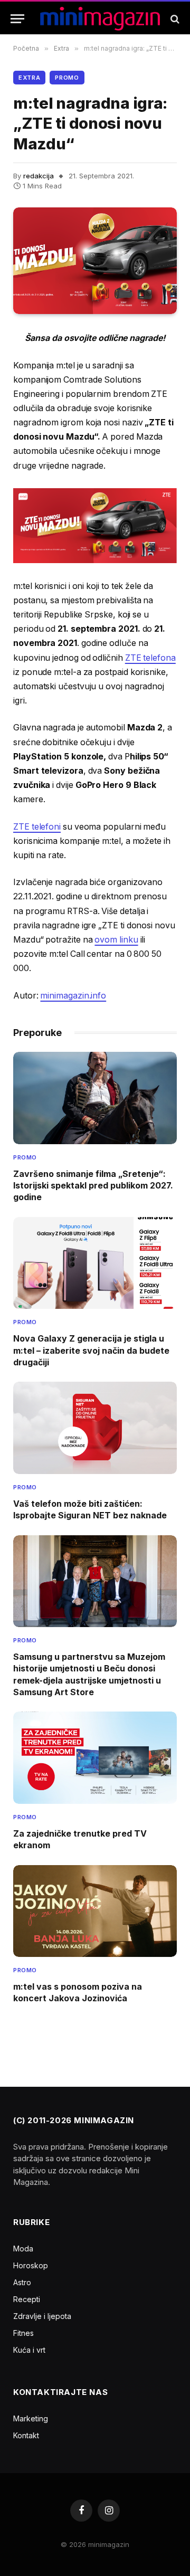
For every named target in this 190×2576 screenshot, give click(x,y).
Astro (22, 2282)
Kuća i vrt (29, 2350)
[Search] (174, 19)
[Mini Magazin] (100, 19)
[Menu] (17, 19)
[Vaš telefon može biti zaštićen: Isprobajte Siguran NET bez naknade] (95, 1428)
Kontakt (26, 2435)
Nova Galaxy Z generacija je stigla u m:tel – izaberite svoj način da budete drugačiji (91, 1350)
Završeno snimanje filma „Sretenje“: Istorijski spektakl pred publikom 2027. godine (93, 1186)
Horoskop (31, 2265)
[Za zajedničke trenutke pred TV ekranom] (95, 1757)
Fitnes (23, 2333)
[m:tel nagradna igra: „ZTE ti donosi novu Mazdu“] (95, 261)
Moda (23, 2249)
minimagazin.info (73, 996)
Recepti (27, 2299)
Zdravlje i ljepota (42, 2316)
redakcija (39, 176)
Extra (29, 78)
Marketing (31, 2418)
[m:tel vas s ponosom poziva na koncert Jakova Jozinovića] (95, 1911)
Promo (67, 78)
